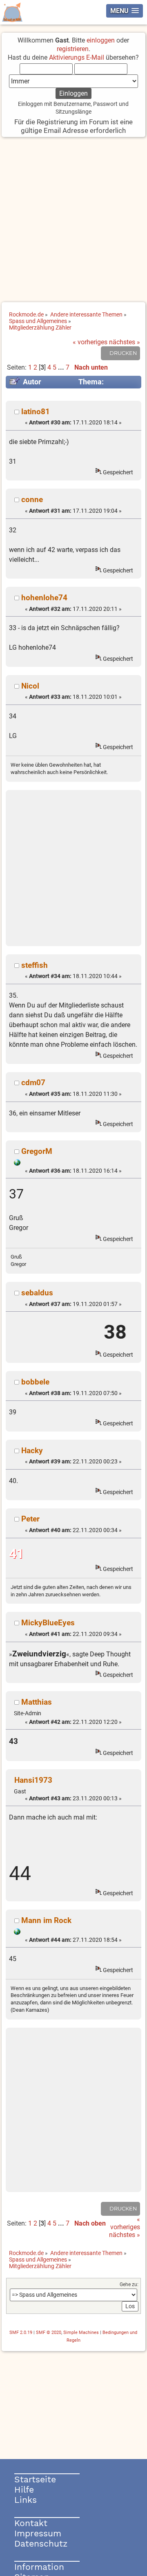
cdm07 (33, 1083)
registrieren (73, 49)
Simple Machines (81, 2333)
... (62, 367)
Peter (30, 1519)
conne (32, 499)
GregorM (37, 1151)
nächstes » (125, 342)
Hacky (32, 1451)
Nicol (30, 686)
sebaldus (37, 1293)
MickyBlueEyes (48, 1623)
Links (26, 2500)
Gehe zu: (129, 2284)
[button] (125, 11)
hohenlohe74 (44, 598)
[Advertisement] (73, 220)
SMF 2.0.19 (21, 2333)
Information (39, 2567)
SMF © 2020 (49, 2333)
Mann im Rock (46, 1920)
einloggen (101, 40)
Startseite (35, 2479)
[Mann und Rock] (17, 1933)
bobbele (35, 1382)
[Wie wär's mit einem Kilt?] (17, 1164)
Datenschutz (41, 2543)
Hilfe (24, 2490)
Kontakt (31, 2523)
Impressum (38, 2533)
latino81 (36, 412)
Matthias (37, 1702)
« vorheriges (90, 342)
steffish (35, 965)
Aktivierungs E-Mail (77, 57)
